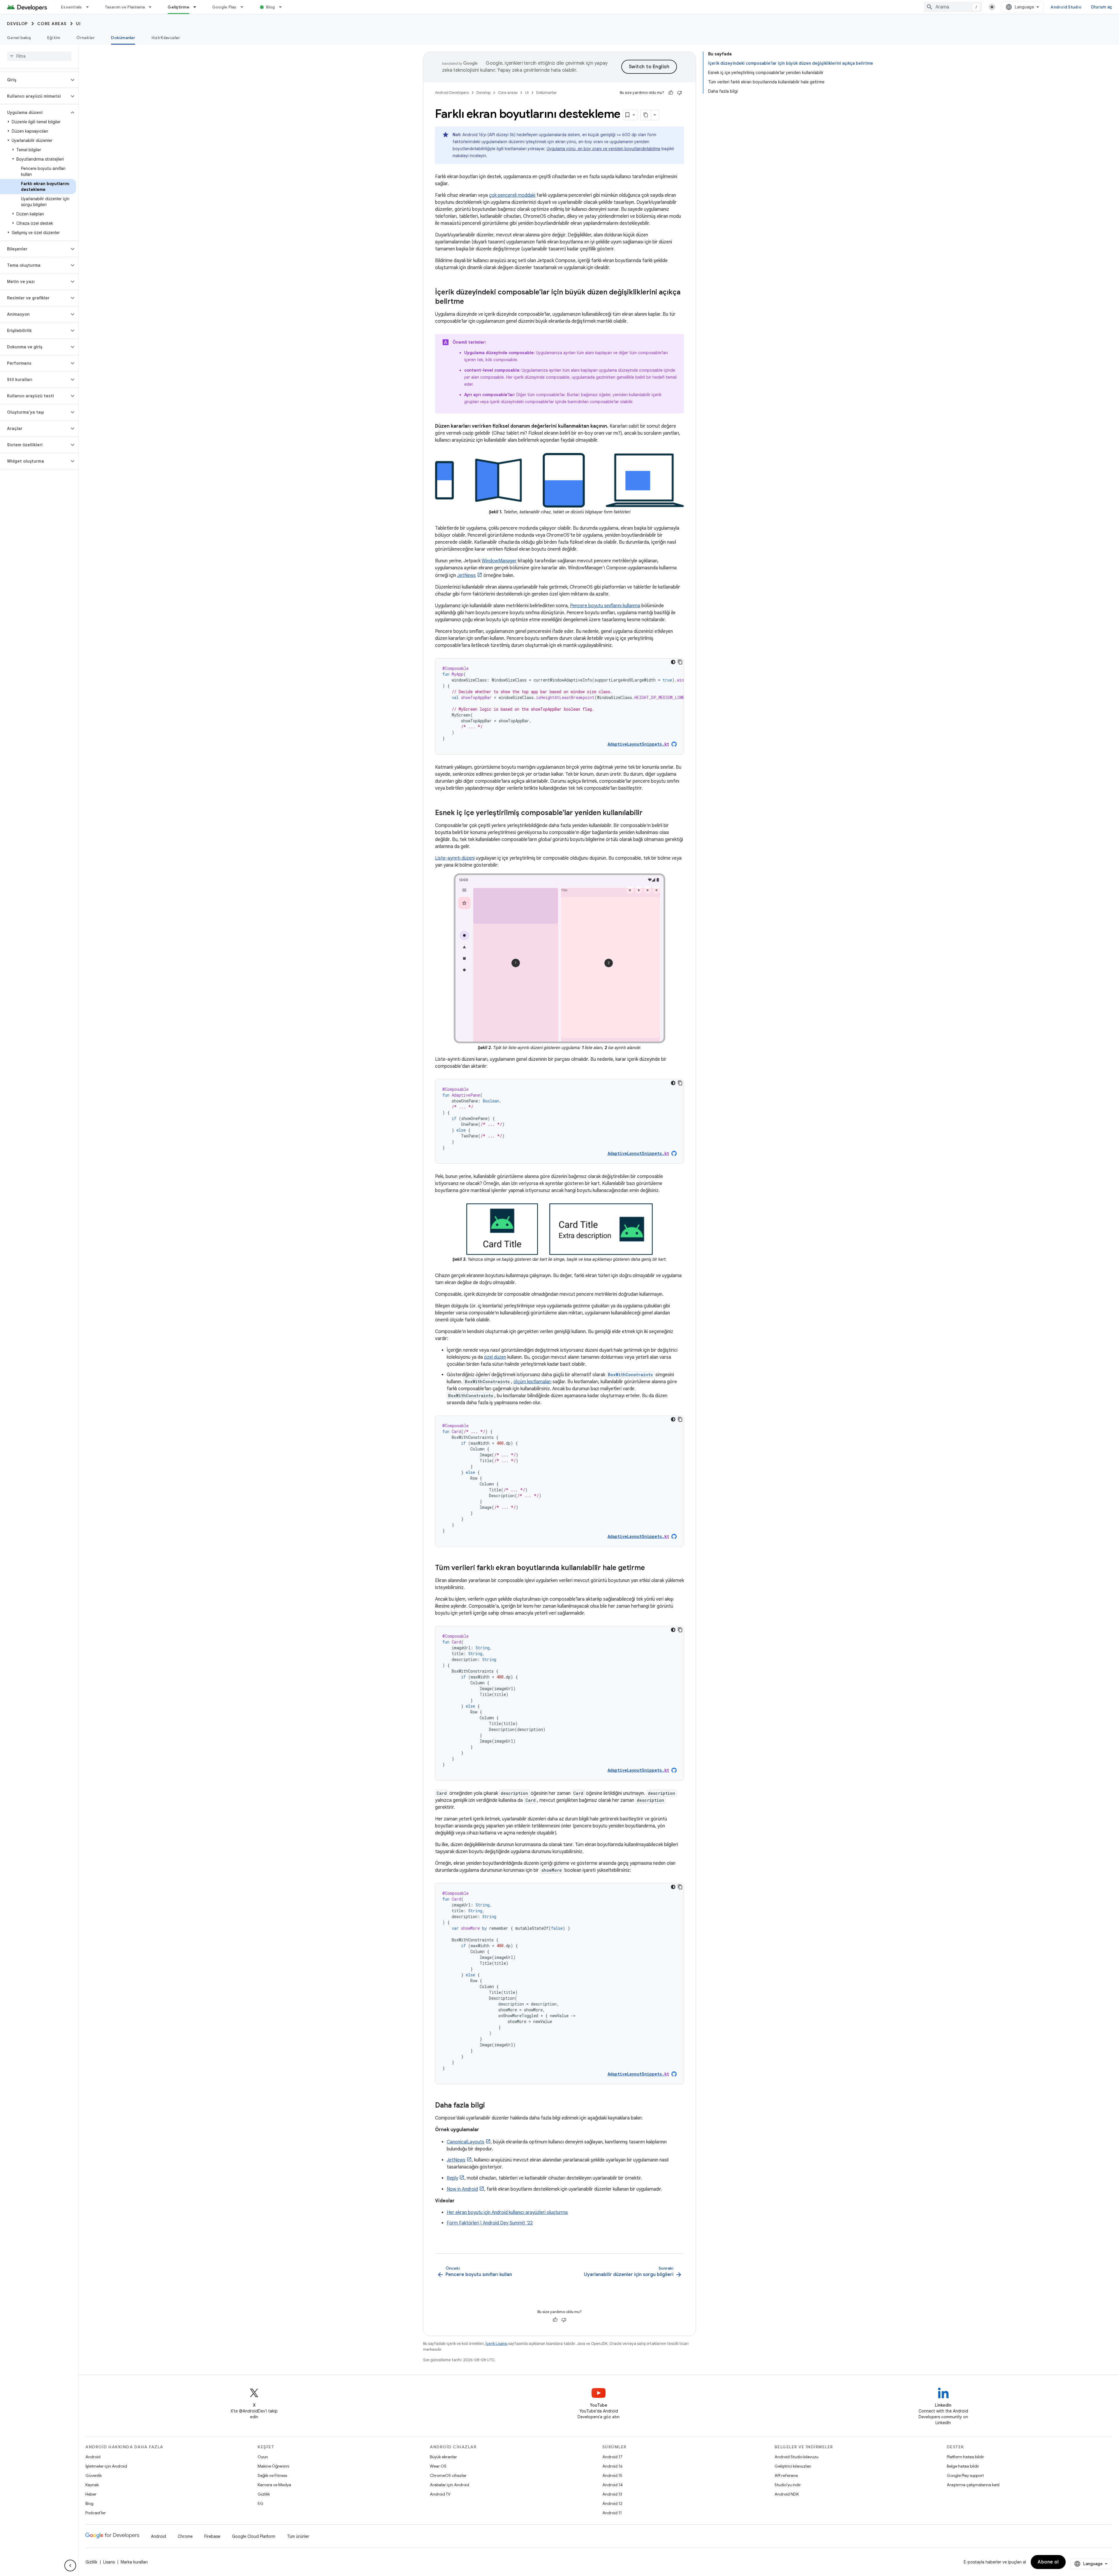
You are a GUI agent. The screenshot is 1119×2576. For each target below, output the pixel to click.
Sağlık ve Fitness (272, 2475)
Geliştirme (178, 7)
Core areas (52, 24)
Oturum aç (1101, 7)
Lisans (109, 2562)
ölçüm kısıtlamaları (532, 1382)
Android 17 (612, 2457)
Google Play (224, 7)
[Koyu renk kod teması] (673, 662)
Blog (271, 7)
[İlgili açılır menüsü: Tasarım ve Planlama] (153, 7)
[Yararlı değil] (680, 93)
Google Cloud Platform (254, 2536)
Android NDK (787, 2494)
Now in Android (462, 2189)
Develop (17, 24)
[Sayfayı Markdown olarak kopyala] (646, 115)
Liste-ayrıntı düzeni (455, 858)
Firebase (212, 2536)
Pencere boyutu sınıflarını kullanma (605, 606)
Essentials (72, 7)
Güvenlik (94, 2475)
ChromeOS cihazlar (448, 2475)
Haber (91, 2494)
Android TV (440, 2494)
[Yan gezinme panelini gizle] (70, 2566)
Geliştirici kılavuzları (793, 2466)
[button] (35, 80)
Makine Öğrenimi (273, 2466)
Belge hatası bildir (963, 2466)
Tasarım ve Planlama (125, 7)
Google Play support (965, 2475)
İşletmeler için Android (106, 2466)
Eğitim (54, 38)
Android (93, 2457)
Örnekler (86, 38)
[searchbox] (39, 56)
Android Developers (452, 93)
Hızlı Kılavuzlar (166, 38)
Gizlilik (264, 2494)
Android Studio (1066, 7)
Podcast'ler (96, 2513)
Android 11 (612, 2513)
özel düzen (495, 1357)
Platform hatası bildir (965, 2457)
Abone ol (1048, 2562)
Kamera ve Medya (274, 2485)
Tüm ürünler (298, 2536)
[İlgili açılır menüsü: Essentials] (90, 7)
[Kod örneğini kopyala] (680, 662)
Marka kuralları (134, 2562)
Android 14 (613, 2485)
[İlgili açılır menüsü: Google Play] (244, 7)
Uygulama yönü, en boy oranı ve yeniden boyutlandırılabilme (604, 149)
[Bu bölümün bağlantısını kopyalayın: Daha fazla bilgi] (491, 2106)
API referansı (786, 2475)
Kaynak (92, 2485)
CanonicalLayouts (466, 2142)
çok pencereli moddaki (512, 195)
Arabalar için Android (449, 2485)
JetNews (467, 575)
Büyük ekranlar (443, 2457)
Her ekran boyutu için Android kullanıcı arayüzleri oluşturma (507, 2212)
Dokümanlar (123, 38)
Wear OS (438, 2466)
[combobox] (953, 7)
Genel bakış (19, 38)
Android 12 (612, 2503)
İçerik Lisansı (496, 2344)
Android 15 (612, 2475)
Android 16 (613, 2466)
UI (79, 24)
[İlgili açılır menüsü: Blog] (283, 7)
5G (261, 2503)
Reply (452, 2178)
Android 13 (612, 2494)
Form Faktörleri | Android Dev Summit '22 (490, 2223)
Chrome (185, 2536)
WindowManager (499, 561)
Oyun (263, 2457)
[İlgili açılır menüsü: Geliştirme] (197, 7)
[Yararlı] (671, 93)
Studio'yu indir (788, 2485)
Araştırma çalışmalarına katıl (973, 2485)
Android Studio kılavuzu (797, 2457)
